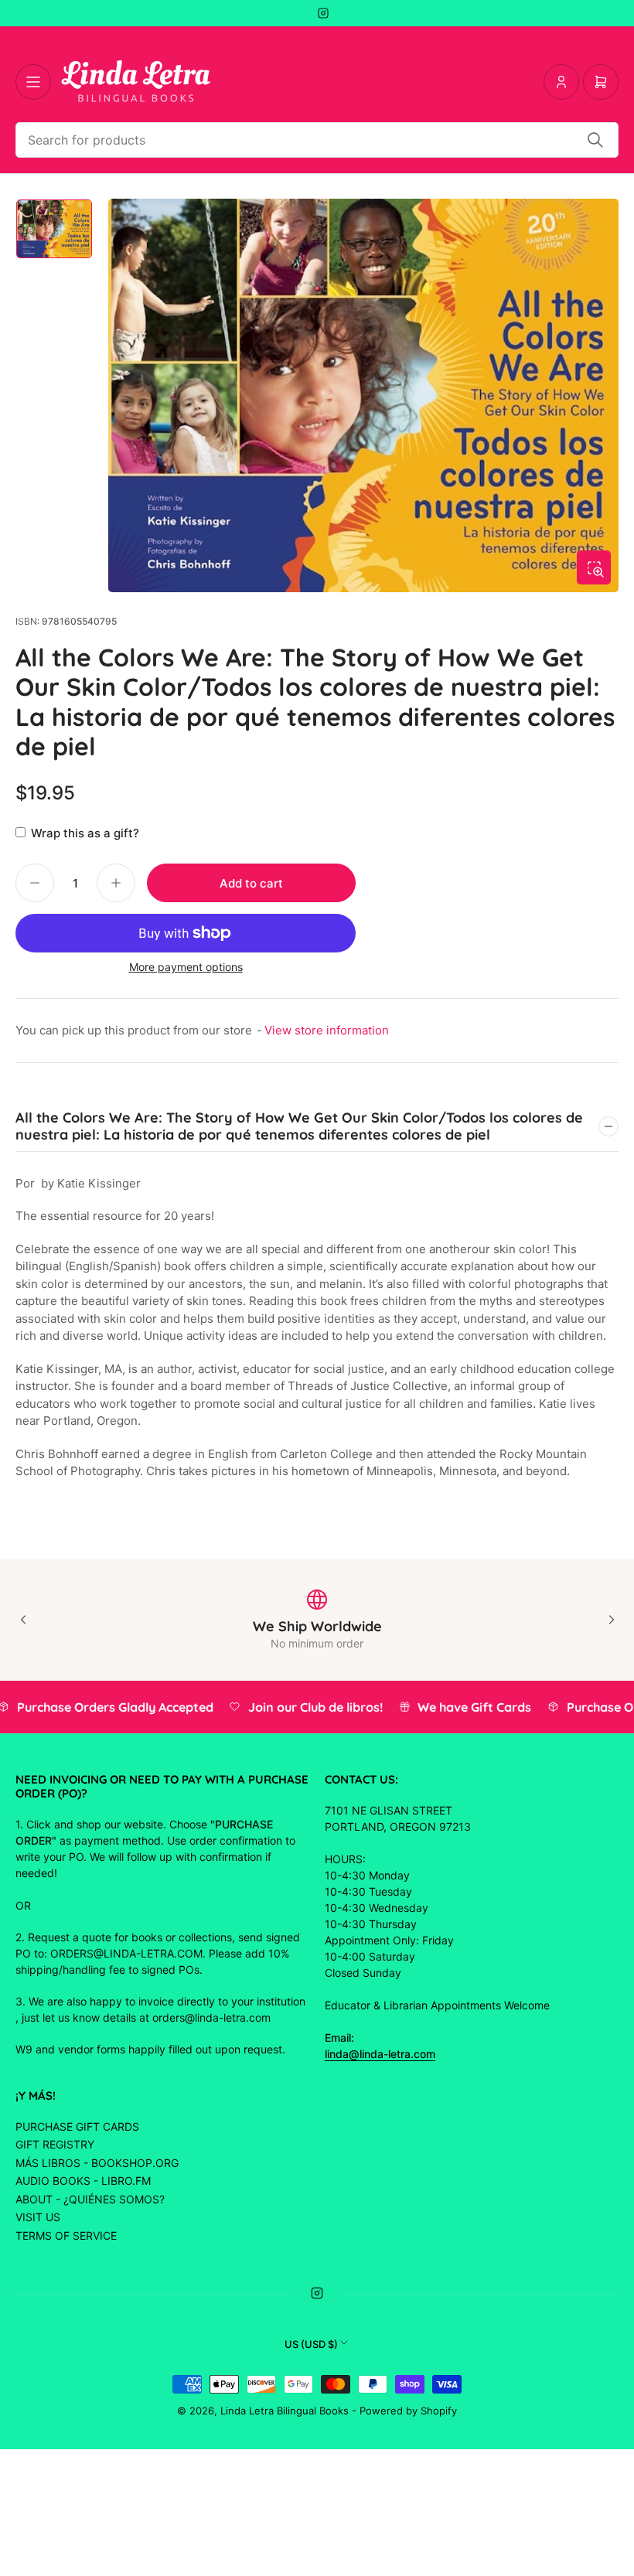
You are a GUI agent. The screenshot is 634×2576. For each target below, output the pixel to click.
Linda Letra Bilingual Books (285, 2411)
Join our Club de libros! (306, 1707)
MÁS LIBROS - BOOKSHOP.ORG (97, 2163)
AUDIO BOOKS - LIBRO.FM (83, 2181)
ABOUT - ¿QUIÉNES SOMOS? (90, 2199)
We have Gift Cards (465, 1707)
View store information (327, 1030)
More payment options (186, 967)
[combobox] (317, 140)
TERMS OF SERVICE (66, 2235)
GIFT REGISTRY (55, 2144)
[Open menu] (33, 82)
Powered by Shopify (408, 2411)
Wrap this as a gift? (85, 833)
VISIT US (38, 2217)
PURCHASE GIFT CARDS (77, 2126)
